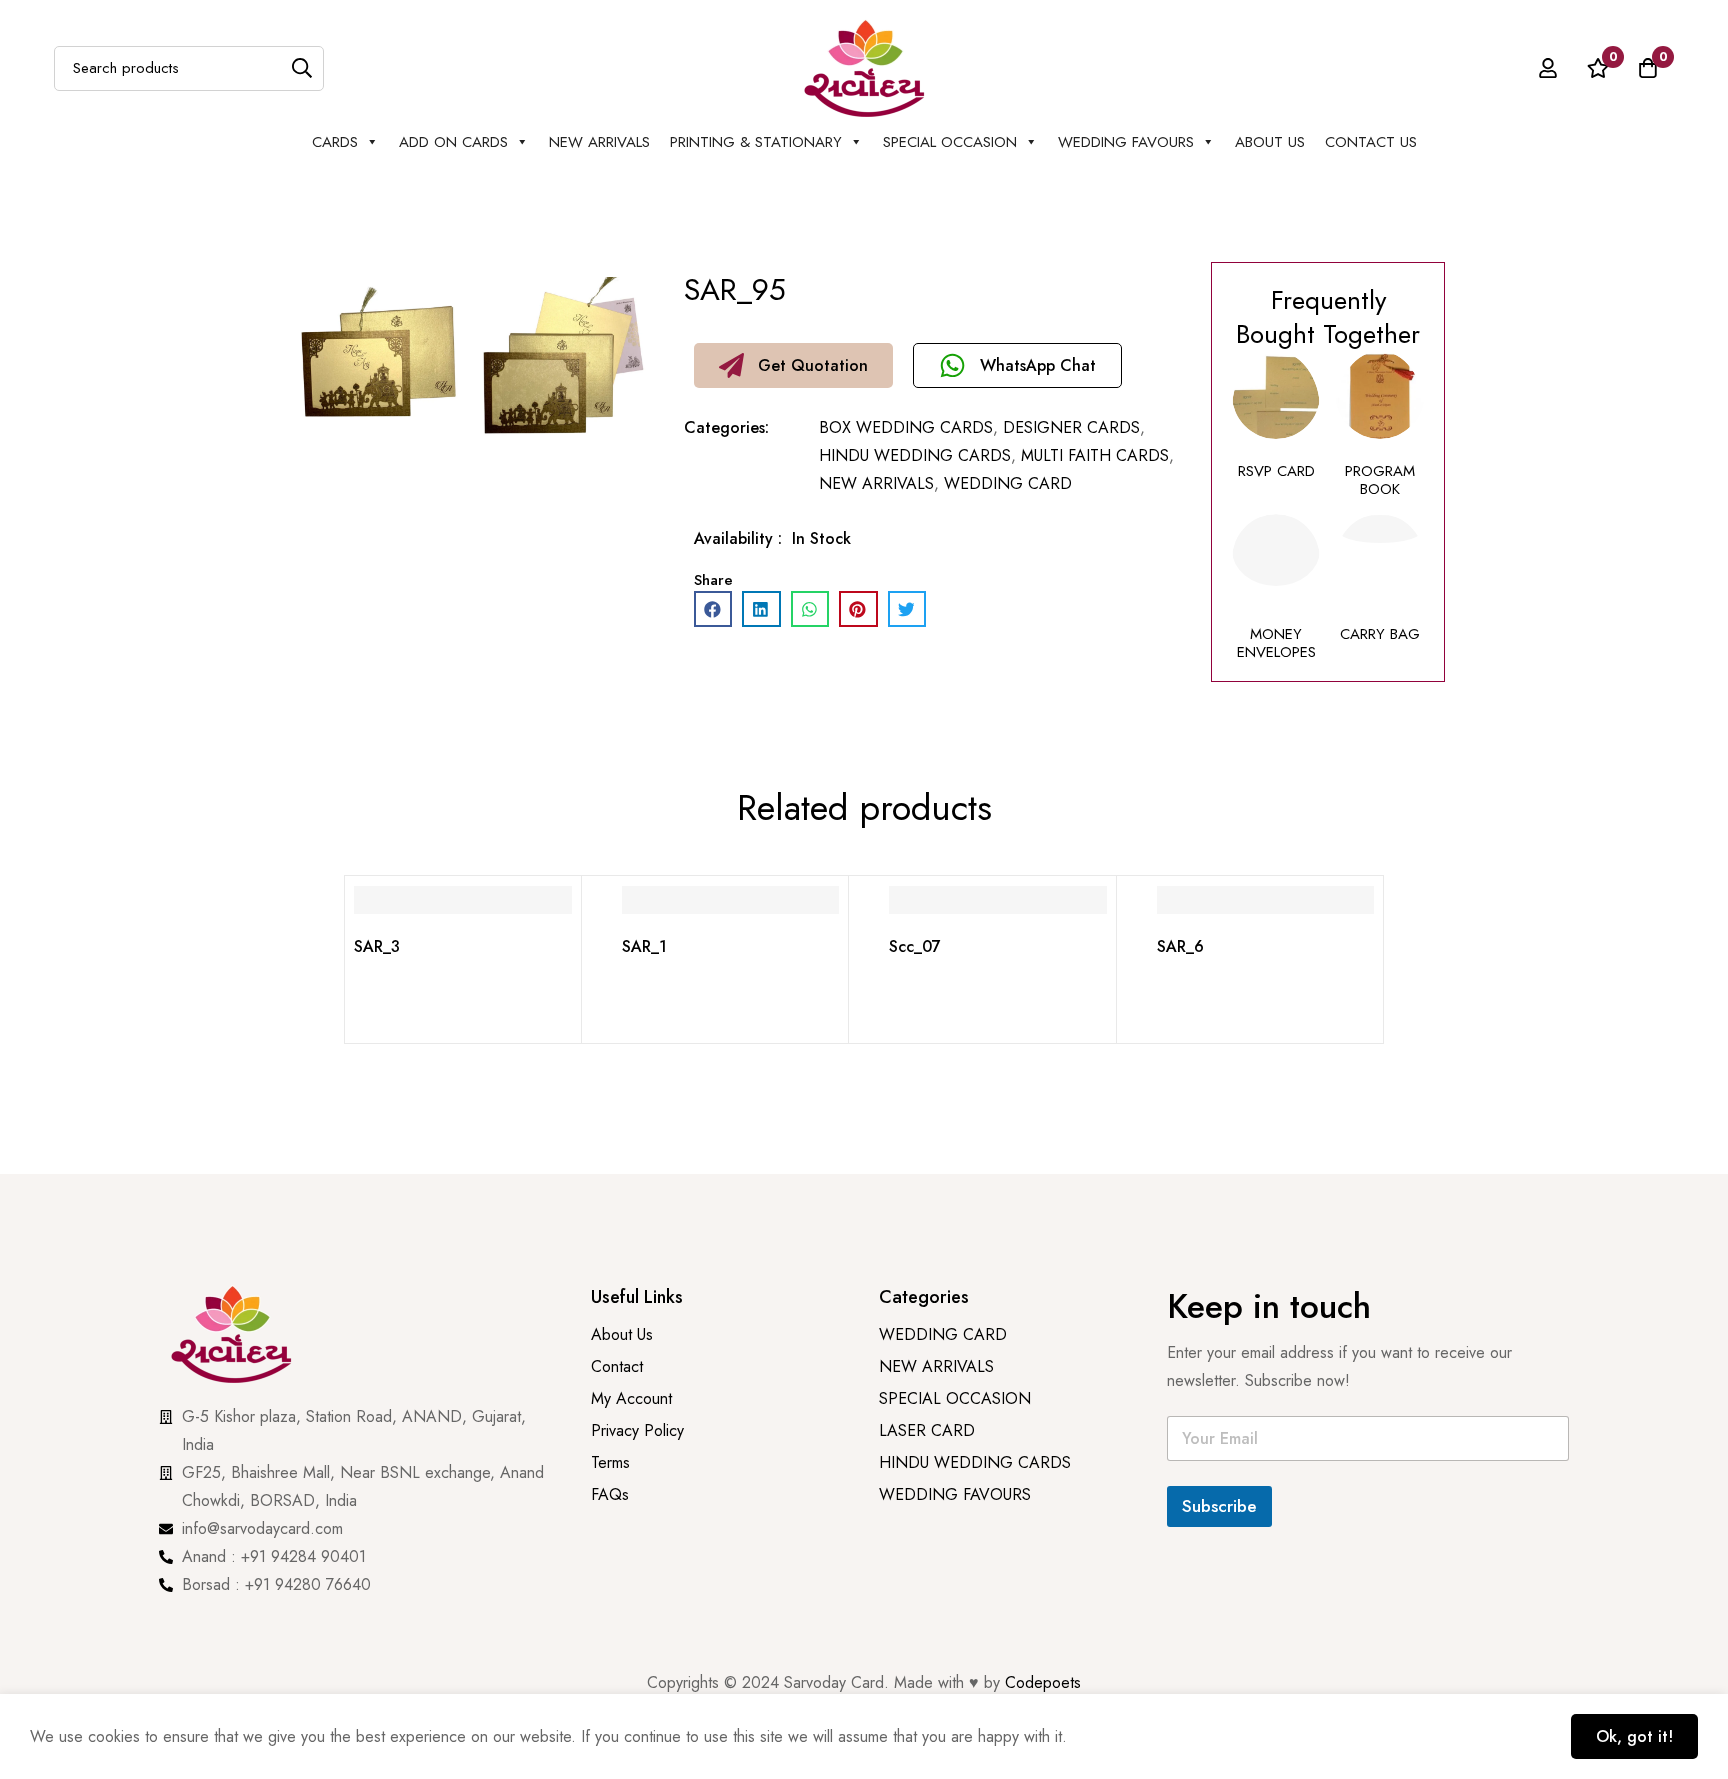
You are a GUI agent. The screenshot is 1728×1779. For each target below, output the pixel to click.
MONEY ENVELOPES (1276, 643)
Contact (617, 1366)
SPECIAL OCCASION (950, 142)
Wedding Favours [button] (1126, 142)
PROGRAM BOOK (1380, 480)
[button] (793, 365)
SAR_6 (1180, 946)
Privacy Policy (640, 1430)
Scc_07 (915, 946)
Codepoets (1043, 1682)
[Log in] (1548, 68)
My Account (631, 1398)
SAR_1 (644, 946)
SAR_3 (377, 946)
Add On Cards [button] (453, 142)
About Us (1270, 142)
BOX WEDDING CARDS (906, 427)
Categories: (726, 427)
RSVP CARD (1276, 471)
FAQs (610, 1494)
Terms (610, 1462)
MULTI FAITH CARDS (1095, 455)
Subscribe (1219, 1506)
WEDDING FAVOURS (955, 1494)
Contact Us (1371, 142)
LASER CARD (927, 1430)
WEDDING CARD (1008, 483)
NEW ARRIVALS (599, 142)
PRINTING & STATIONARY (756, 142)
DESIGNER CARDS (1071, 427)
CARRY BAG (1380, 634)
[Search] (301, 68)
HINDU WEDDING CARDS (915, 455)
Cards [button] (335, 142)
